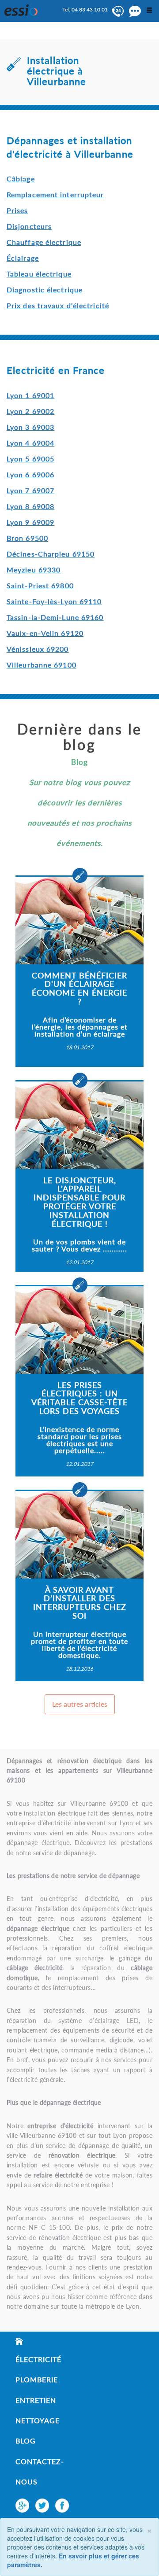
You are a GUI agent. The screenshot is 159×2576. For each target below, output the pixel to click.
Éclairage (23, 258)
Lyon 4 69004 (30, 443)
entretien (36, 2400)
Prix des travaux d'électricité (58, 305)
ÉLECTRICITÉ (38, 2359)
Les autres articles (80, 1704)
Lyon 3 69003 (30, 427)
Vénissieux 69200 (38, 649)
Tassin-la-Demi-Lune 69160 (55, 617)
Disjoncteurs (29, 226)
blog (26, 2441)
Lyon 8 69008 (30, 506)
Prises (17, 210)
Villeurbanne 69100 (42, 665)
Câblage (21, 179)
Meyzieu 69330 (34, 570)
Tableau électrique (39, 274)
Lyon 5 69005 (30, 459)
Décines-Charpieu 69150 (51, 554)
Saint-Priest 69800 (40, 585)
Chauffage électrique (44, 242)
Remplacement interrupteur (55, 194)
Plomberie (37, 2379)
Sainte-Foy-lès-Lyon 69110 (54, 601)
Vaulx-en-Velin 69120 (45, 633)
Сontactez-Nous (40, 2471)
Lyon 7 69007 (30, 490)
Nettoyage (38, 2420)
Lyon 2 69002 (30, 411)
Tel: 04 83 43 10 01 (85, 9)
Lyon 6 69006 (30, 474)
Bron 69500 (27, 538)
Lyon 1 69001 (30, 395)
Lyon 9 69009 (30, 522)
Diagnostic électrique (45, 290)
